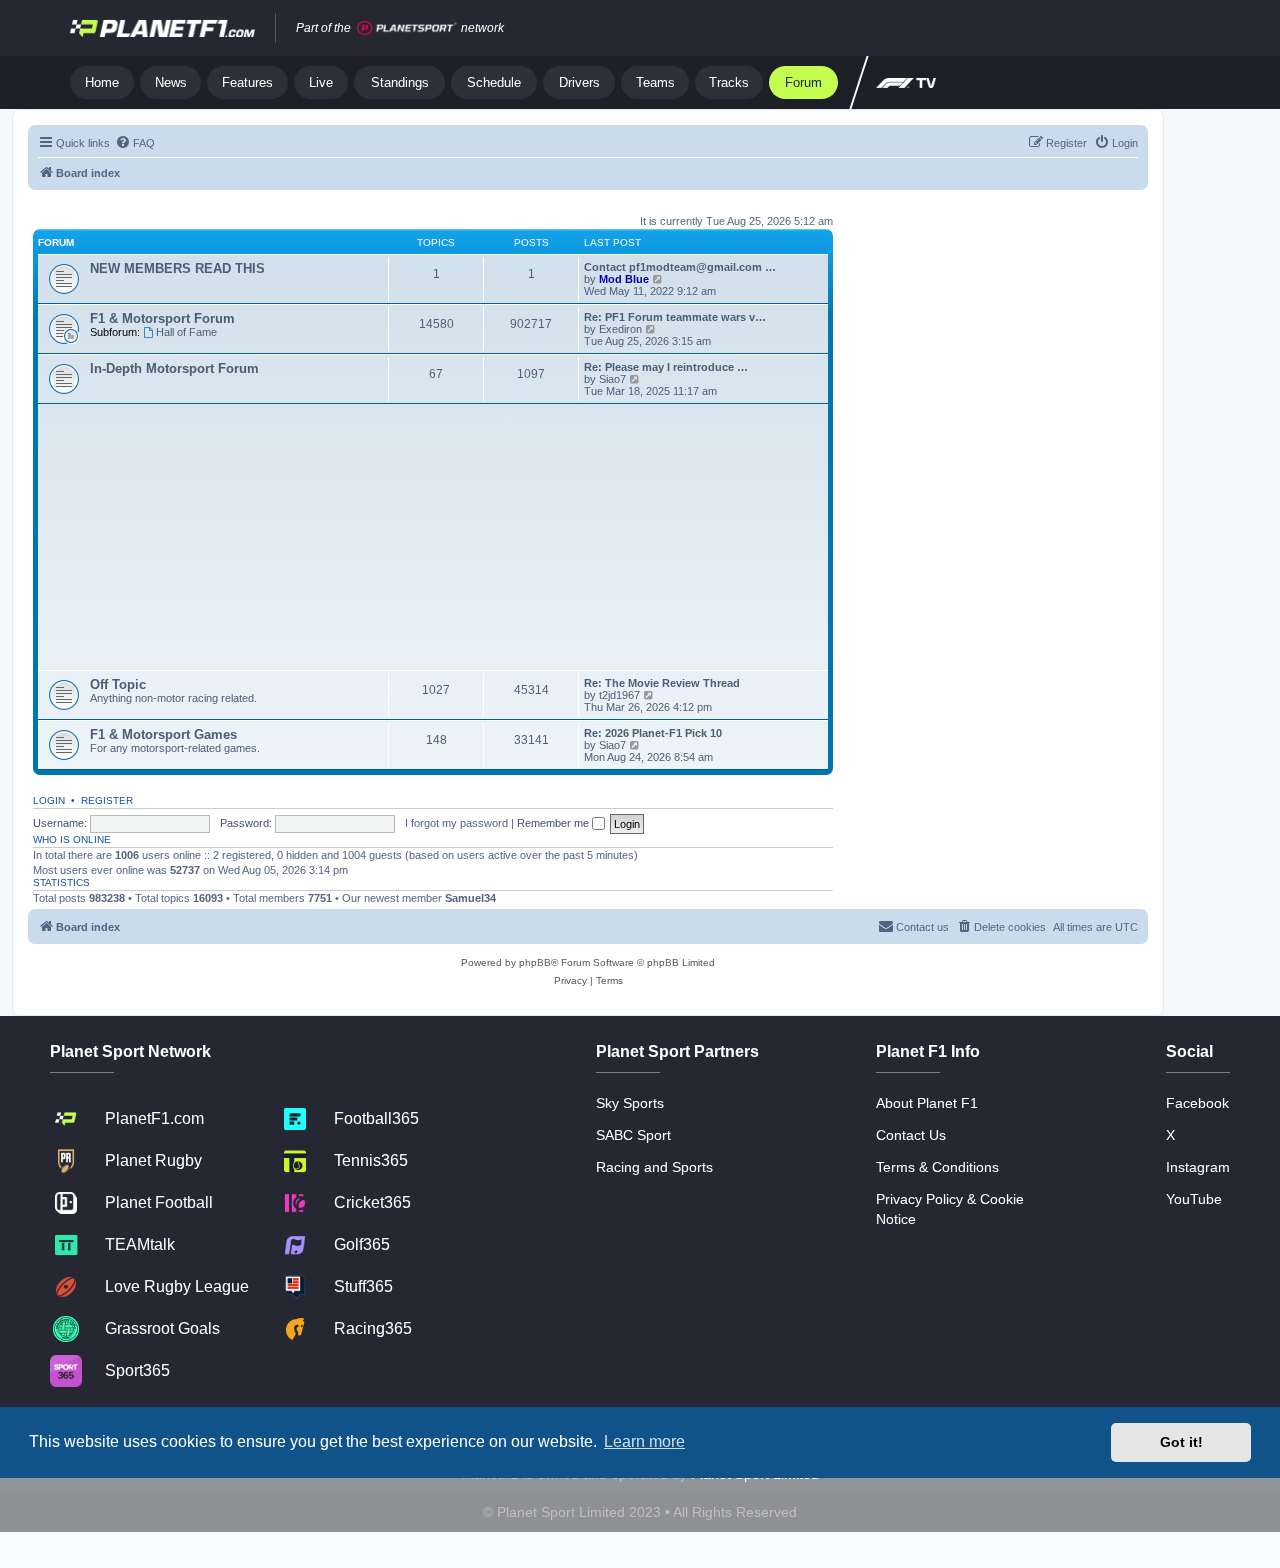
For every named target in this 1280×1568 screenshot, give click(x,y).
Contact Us (911, 1135)
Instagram (1198, 1167)
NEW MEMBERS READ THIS (177, 268)
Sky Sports (630, 1103)
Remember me (554, 823)
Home (102, 82)
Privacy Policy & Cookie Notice (950, 1209)
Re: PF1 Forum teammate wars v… (675, 317)
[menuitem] (135, 143)
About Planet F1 (927, 1103)
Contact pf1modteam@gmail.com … (680, 267)
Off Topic (118, 684)
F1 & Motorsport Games (163, 734)
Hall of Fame (186, 332)
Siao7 (612, 379)
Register (107, 800)
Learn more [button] (644, 1441)
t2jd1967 (619, 695)
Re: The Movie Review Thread (662, 683)
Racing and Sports (654, 1167)
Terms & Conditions (937, 1167)
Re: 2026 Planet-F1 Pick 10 (653, 733)
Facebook (1197, 1103)
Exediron (620, 329)
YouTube (1194, 1199)
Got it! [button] (1181, 1442)
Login (49, 800)
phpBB (535, 962)
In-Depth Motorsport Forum (174, 368)
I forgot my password (456, 823)
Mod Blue (625, 279)
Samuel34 (470, 898)
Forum (803, 82)
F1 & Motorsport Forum (162, 318)
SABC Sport (633, 1135)
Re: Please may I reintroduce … (666, 367)
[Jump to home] (162, 28)
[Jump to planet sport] (407, 28)
